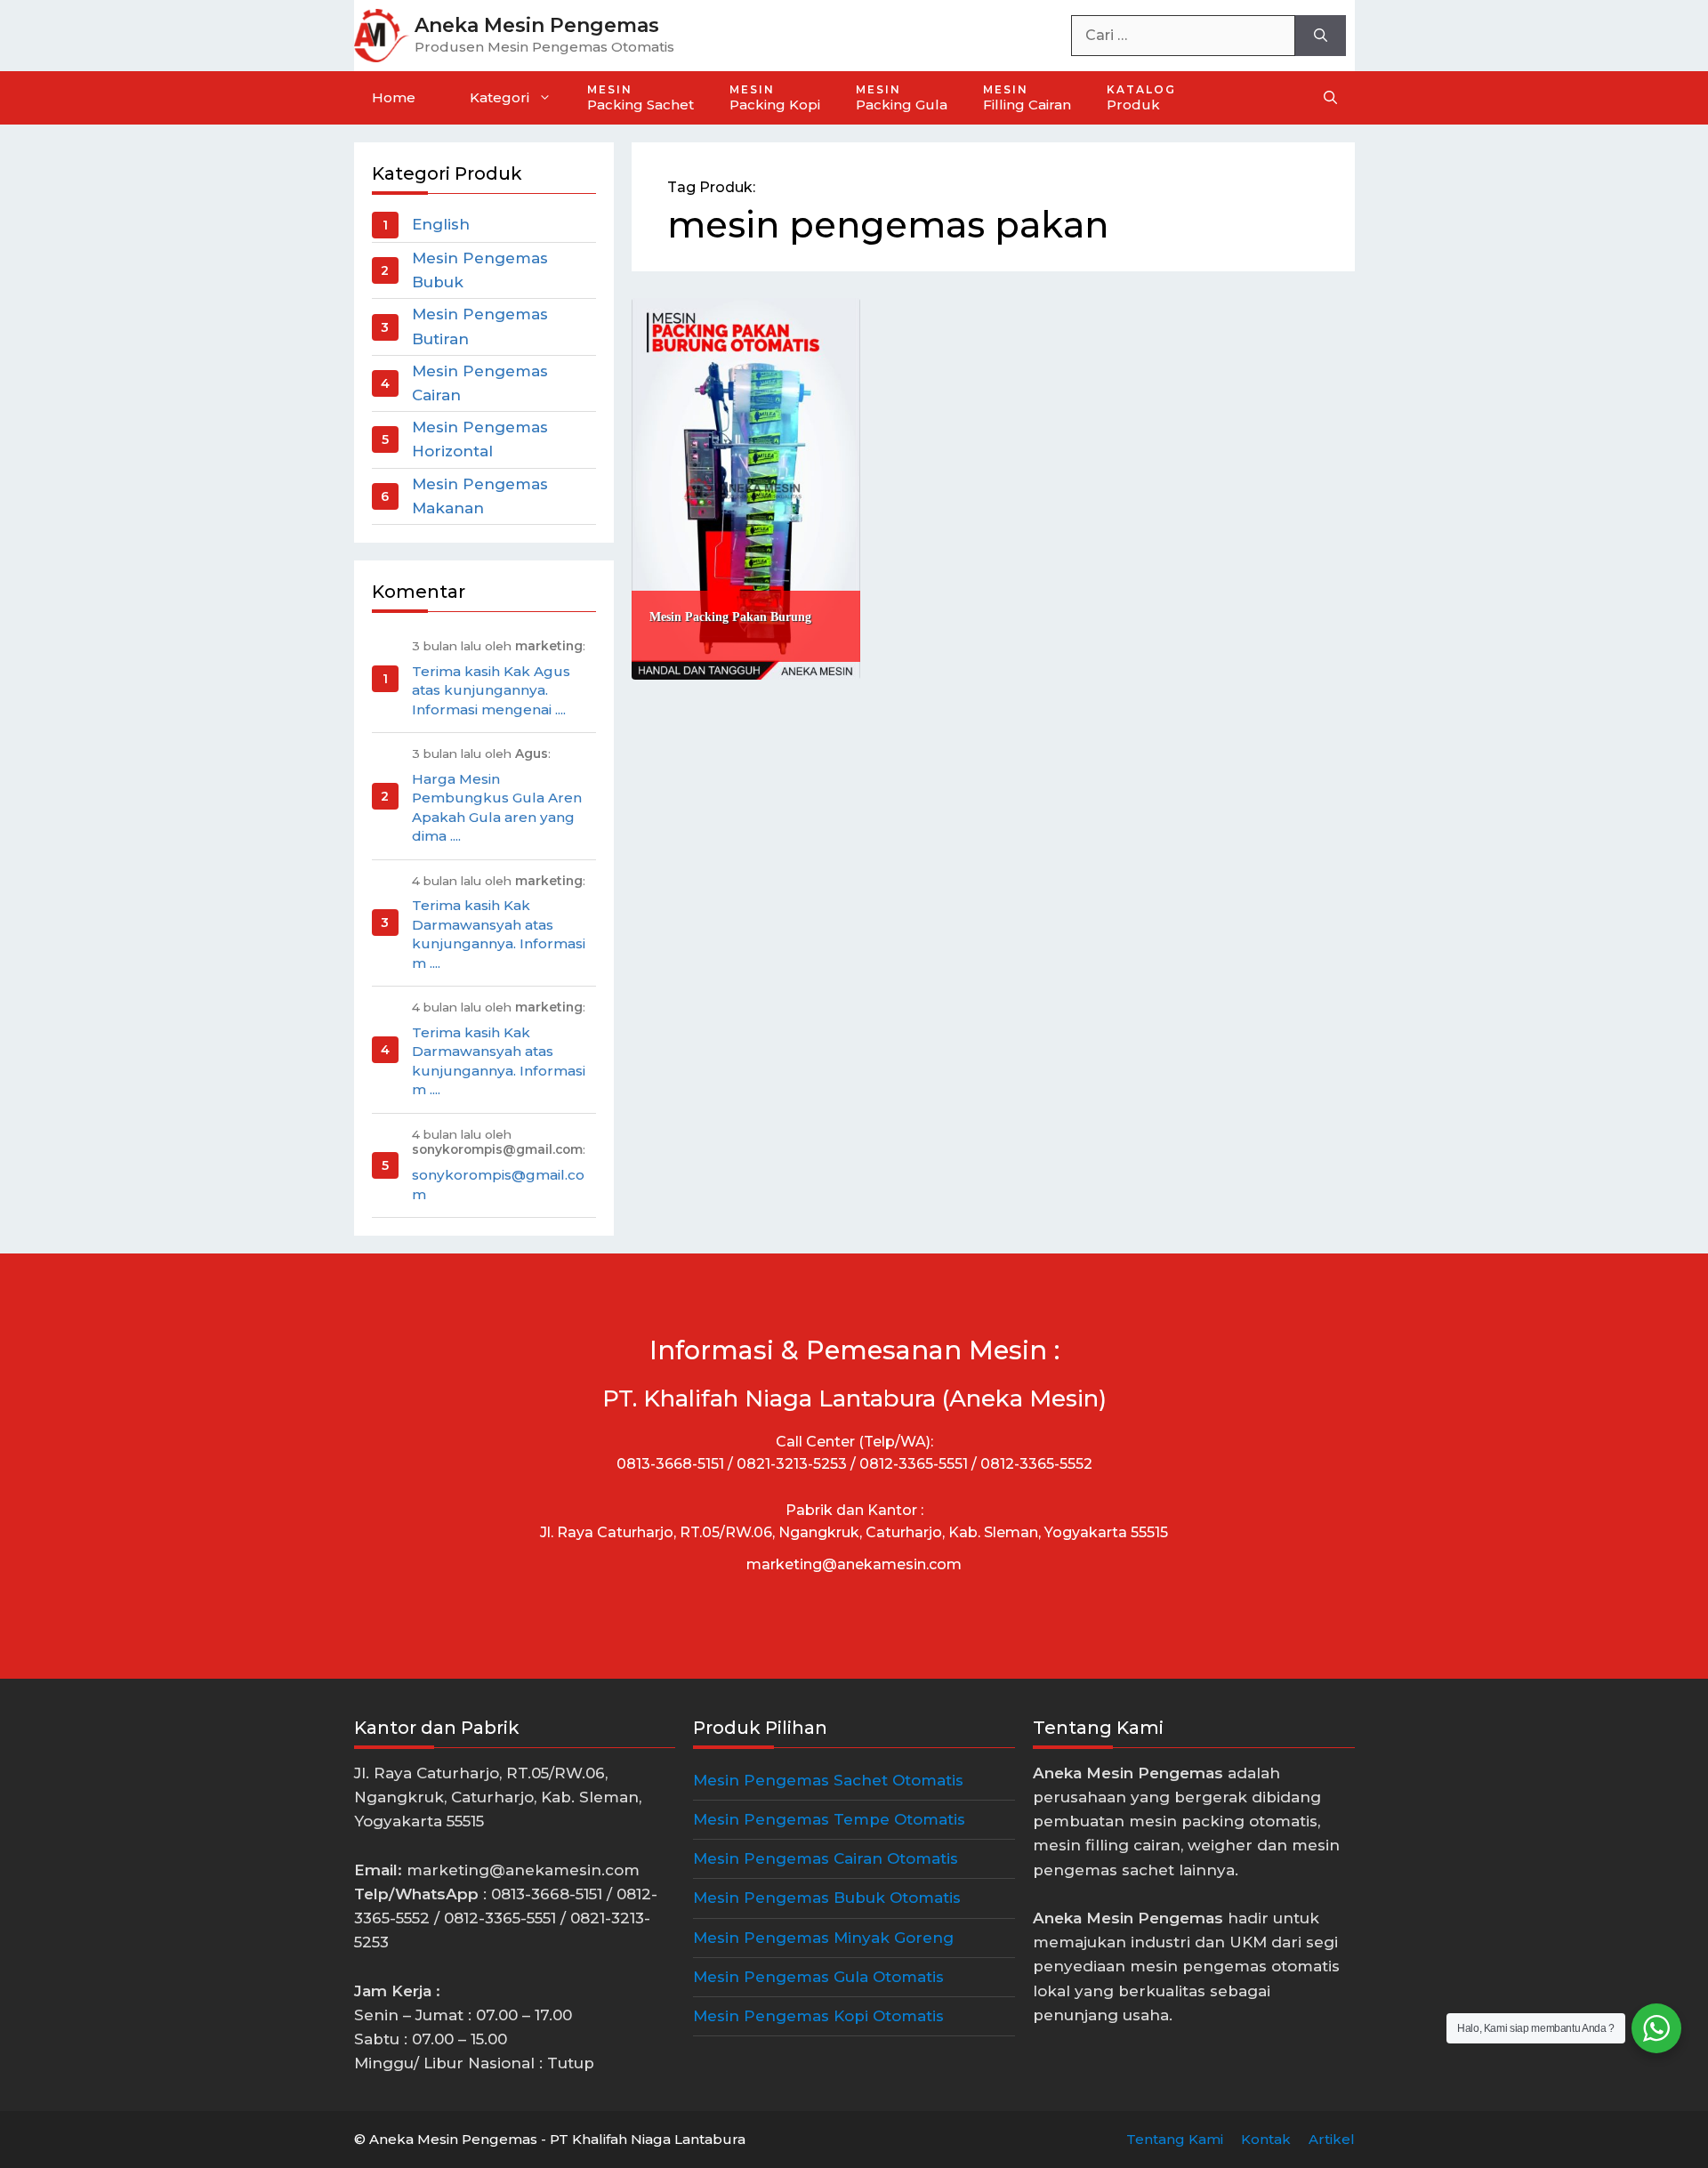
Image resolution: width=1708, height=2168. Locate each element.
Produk (1141, 98)
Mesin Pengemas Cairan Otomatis (826, 1858)
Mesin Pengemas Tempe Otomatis (829, 1819)
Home (394, 97)
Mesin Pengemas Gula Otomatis (818, 1977)
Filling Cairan (1027, 98)
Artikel (1332, 2139)
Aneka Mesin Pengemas (537, 25)
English (441, 224)
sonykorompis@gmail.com (498, 1184)
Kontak (1266, 2139)
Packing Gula (902, 98)
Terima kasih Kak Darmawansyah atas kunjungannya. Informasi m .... (499, 934)
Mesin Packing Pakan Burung (730, 617)
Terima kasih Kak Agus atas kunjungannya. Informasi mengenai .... (491, 690)
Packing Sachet (640, 98)
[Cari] (1321, 36)
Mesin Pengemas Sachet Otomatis (828, 1780)
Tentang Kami (1175, 2139)
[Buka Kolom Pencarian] (1330, 98)
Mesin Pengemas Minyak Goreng (823, 1938)
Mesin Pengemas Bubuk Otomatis (827, 1898)
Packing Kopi (775, 98)
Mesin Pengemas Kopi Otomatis (818, 2016)
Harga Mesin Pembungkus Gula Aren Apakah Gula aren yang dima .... (497, 807)
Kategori (500, 97)
